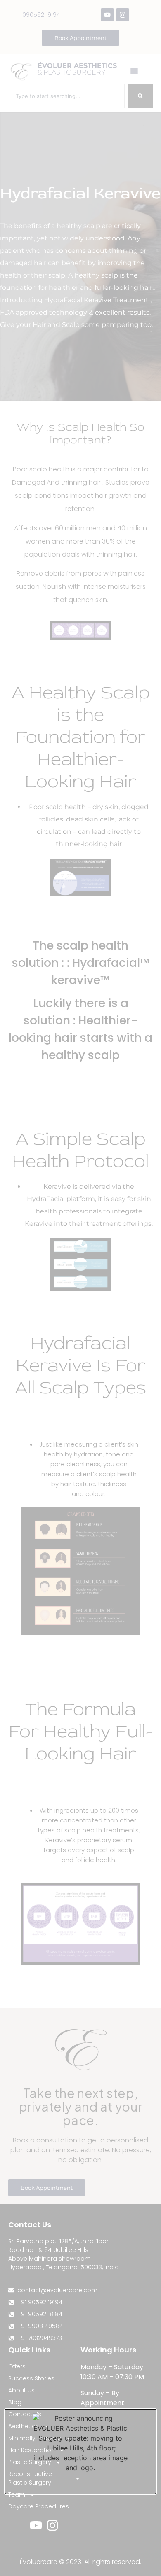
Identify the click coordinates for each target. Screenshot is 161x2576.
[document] (80, 1288)
